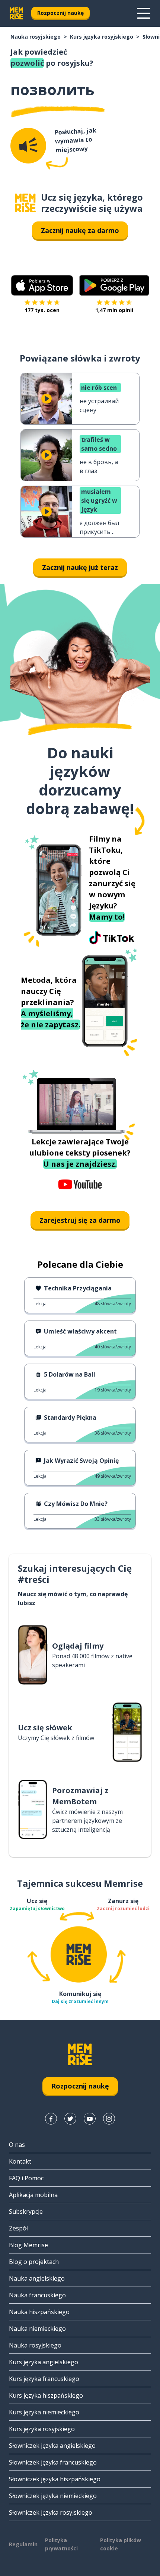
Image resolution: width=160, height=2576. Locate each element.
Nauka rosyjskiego (36, 37)
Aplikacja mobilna (33, 2195)
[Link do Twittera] (70, 2119)
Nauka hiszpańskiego (39, 2312)
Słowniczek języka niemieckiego (53, 2496)
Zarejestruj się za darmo (80, 1220)
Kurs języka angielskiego (44, 2362)
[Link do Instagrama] (109, 2119)
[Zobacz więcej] (144, 13)
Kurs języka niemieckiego (44, 2412)
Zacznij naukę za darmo (80, 230)
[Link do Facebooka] (51, 2119)
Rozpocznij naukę (60, 13)
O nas (17, 2145)
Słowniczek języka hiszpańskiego (55, 2479)
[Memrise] (16, 13)
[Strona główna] (25, 203)
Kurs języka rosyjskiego (102, 37)
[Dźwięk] (28, 146)
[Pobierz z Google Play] (114, 285)
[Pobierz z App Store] (42, 285)
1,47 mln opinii (114, 310)
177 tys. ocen (42, 310)
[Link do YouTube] (90, 2119)
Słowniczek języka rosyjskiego (51, 2512)
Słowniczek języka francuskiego (53, 2462)
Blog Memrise (28, 2245)
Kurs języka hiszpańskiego (46, 2395)
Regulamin (23, 2544)
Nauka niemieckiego (37, 2329)
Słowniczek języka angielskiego (52, 2446)
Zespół (18, 2228)
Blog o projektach (34, 2262)
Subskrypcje (26, 2212)
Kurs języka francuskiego (44, 2379)
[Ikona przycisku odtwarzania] (47, 399)
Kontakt (20, 2161)
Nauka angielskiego (37, 2278)
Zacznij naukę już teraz (80, 567)
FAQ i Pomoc (26, 2178)
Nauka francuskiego (37, 2295)
